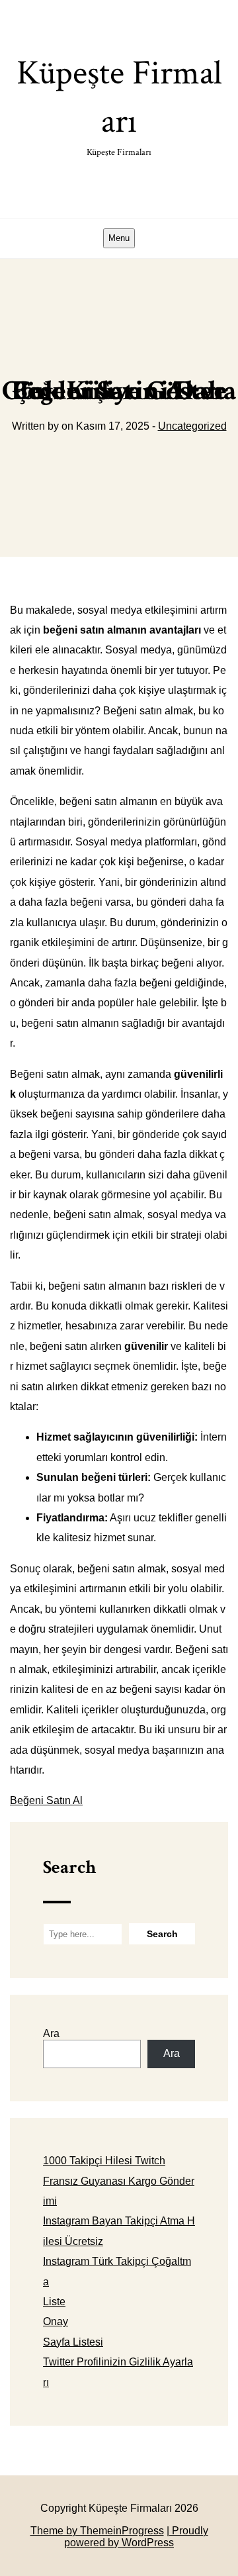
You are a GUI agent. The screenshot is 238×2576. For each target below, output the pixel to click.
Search (69, 1867)
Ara (51, 2033)
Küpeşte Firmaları (119, 105)
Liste (54, 2302)
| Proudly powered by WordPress (136, 2537)
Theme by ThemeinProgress (97, 2531)
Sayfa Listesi (73, 2342)
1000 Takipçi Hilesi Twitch (104, 2161)
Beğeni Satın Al (46, 1800)
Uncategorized (192, 426)
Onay (56, 2321)
